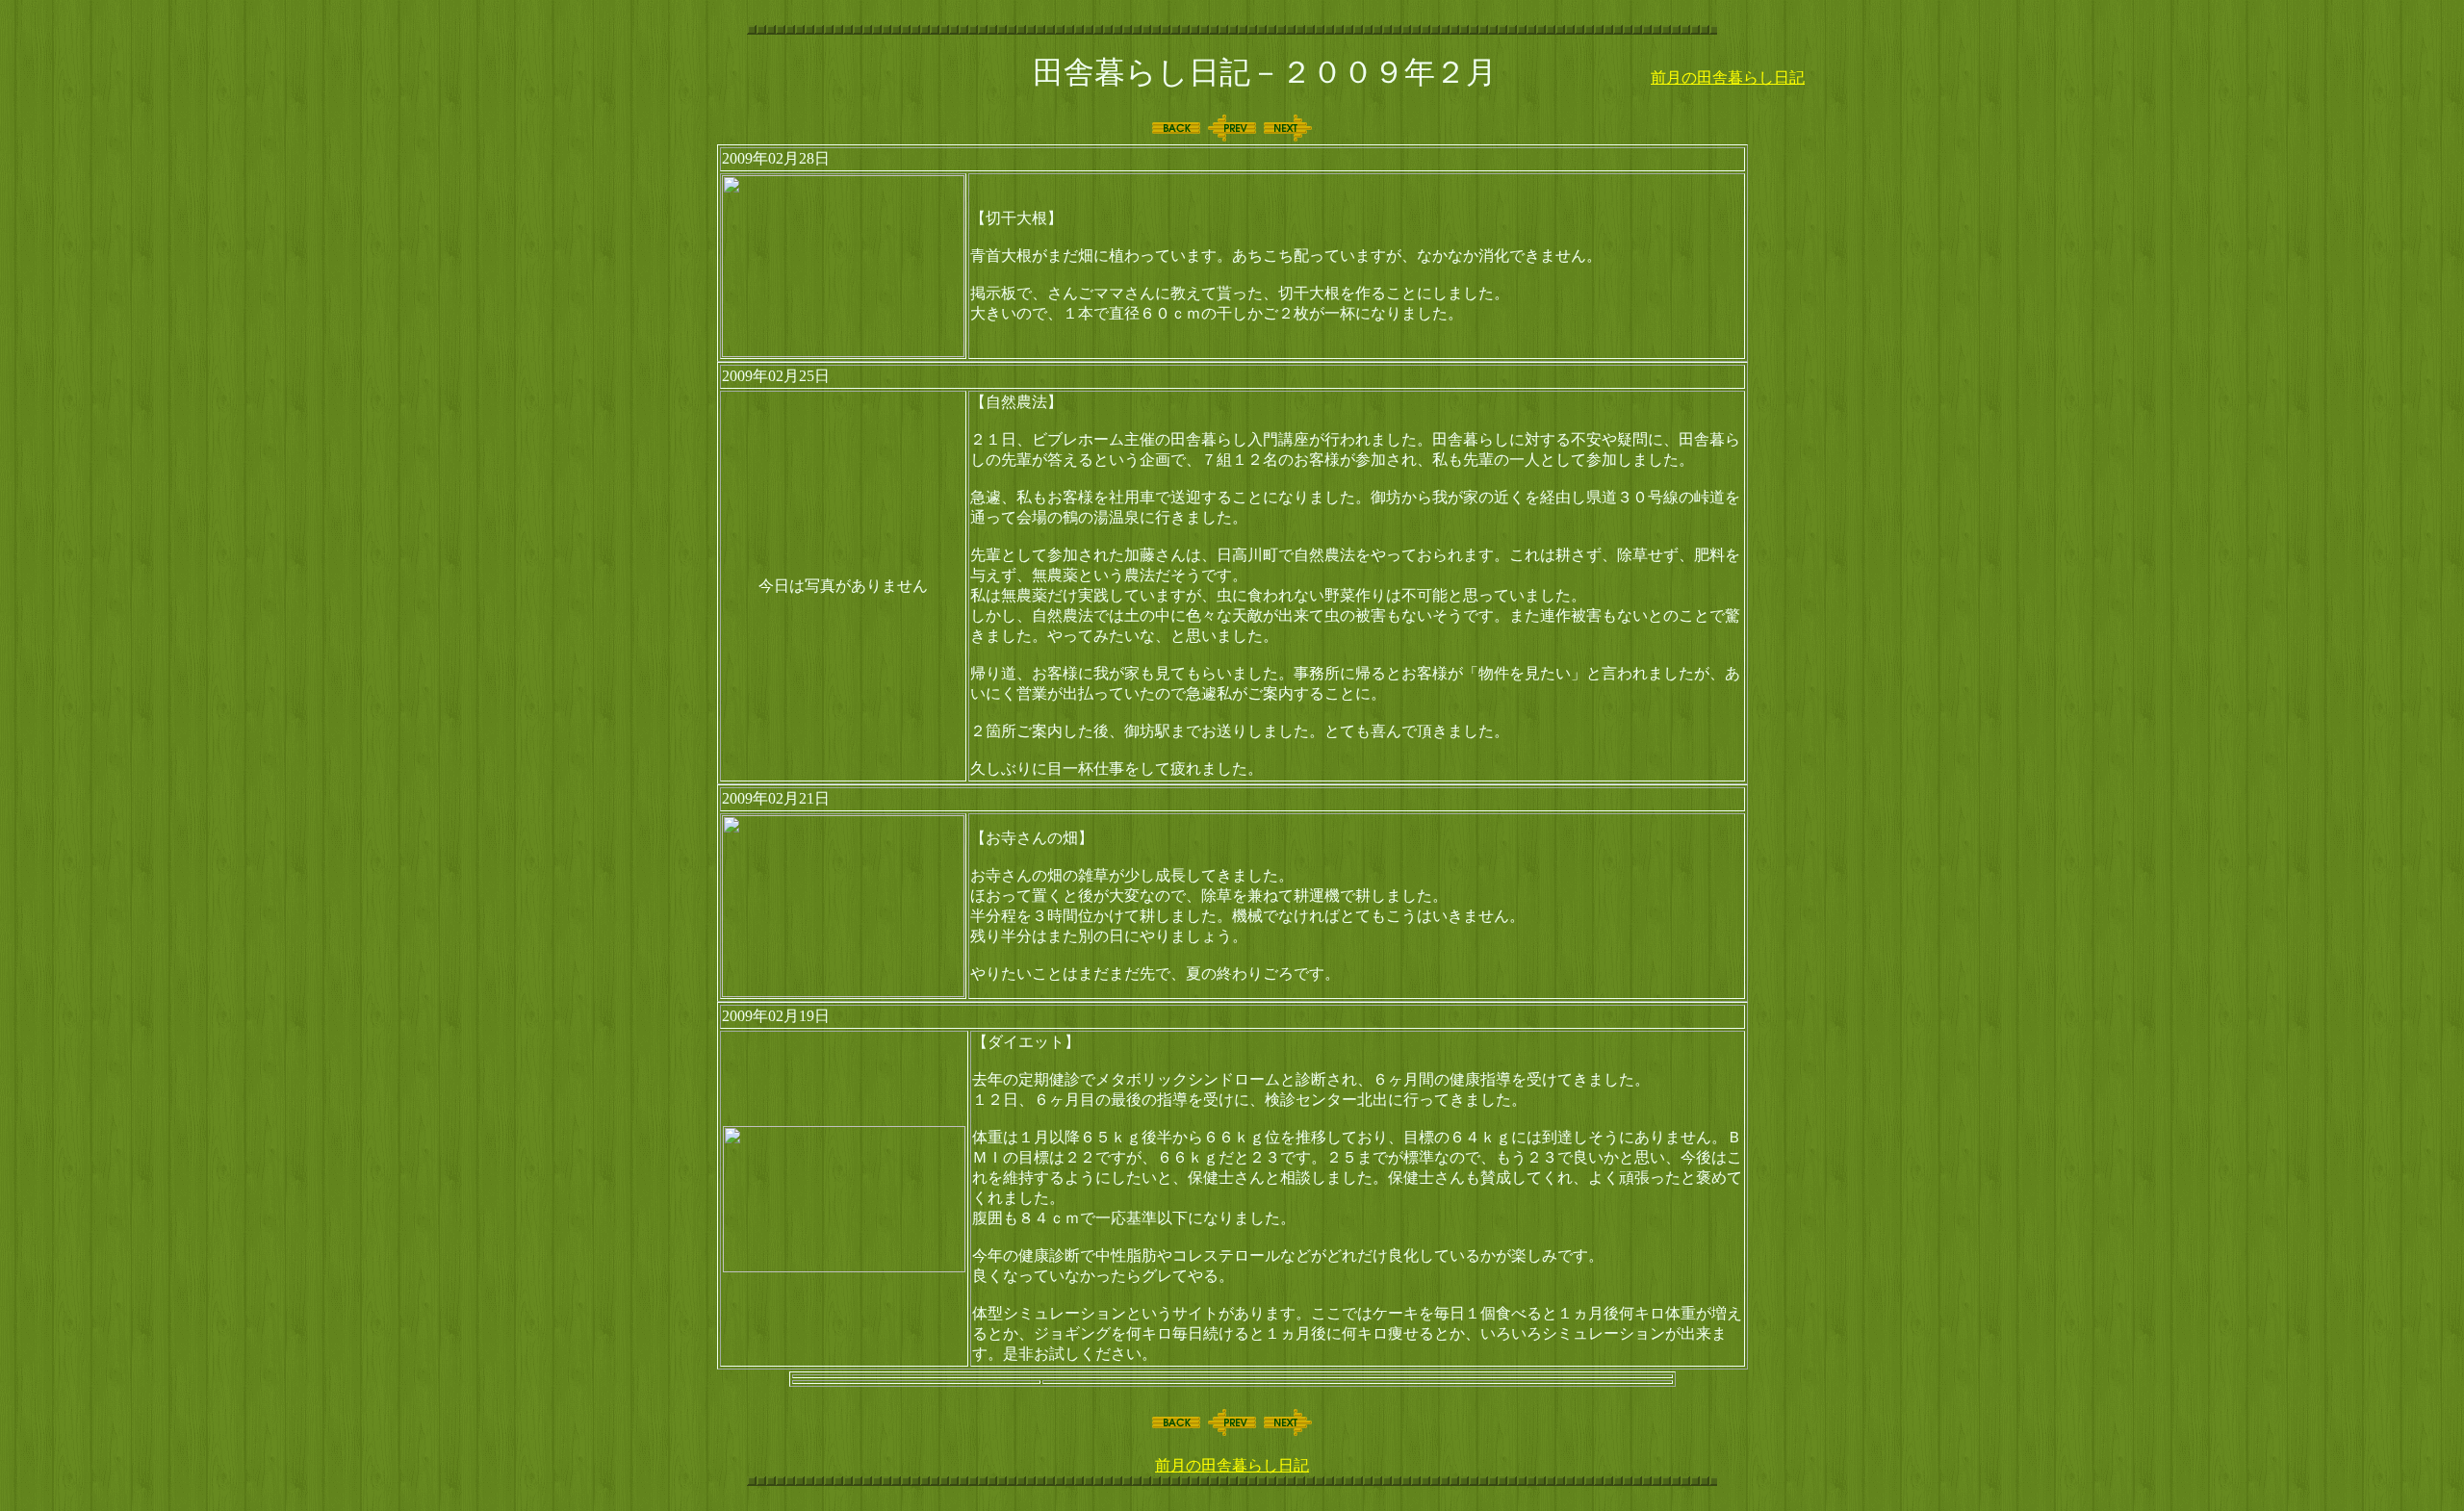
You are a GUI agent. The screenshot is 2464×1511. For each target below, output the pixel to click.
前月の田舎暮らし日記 (1728, 77)
